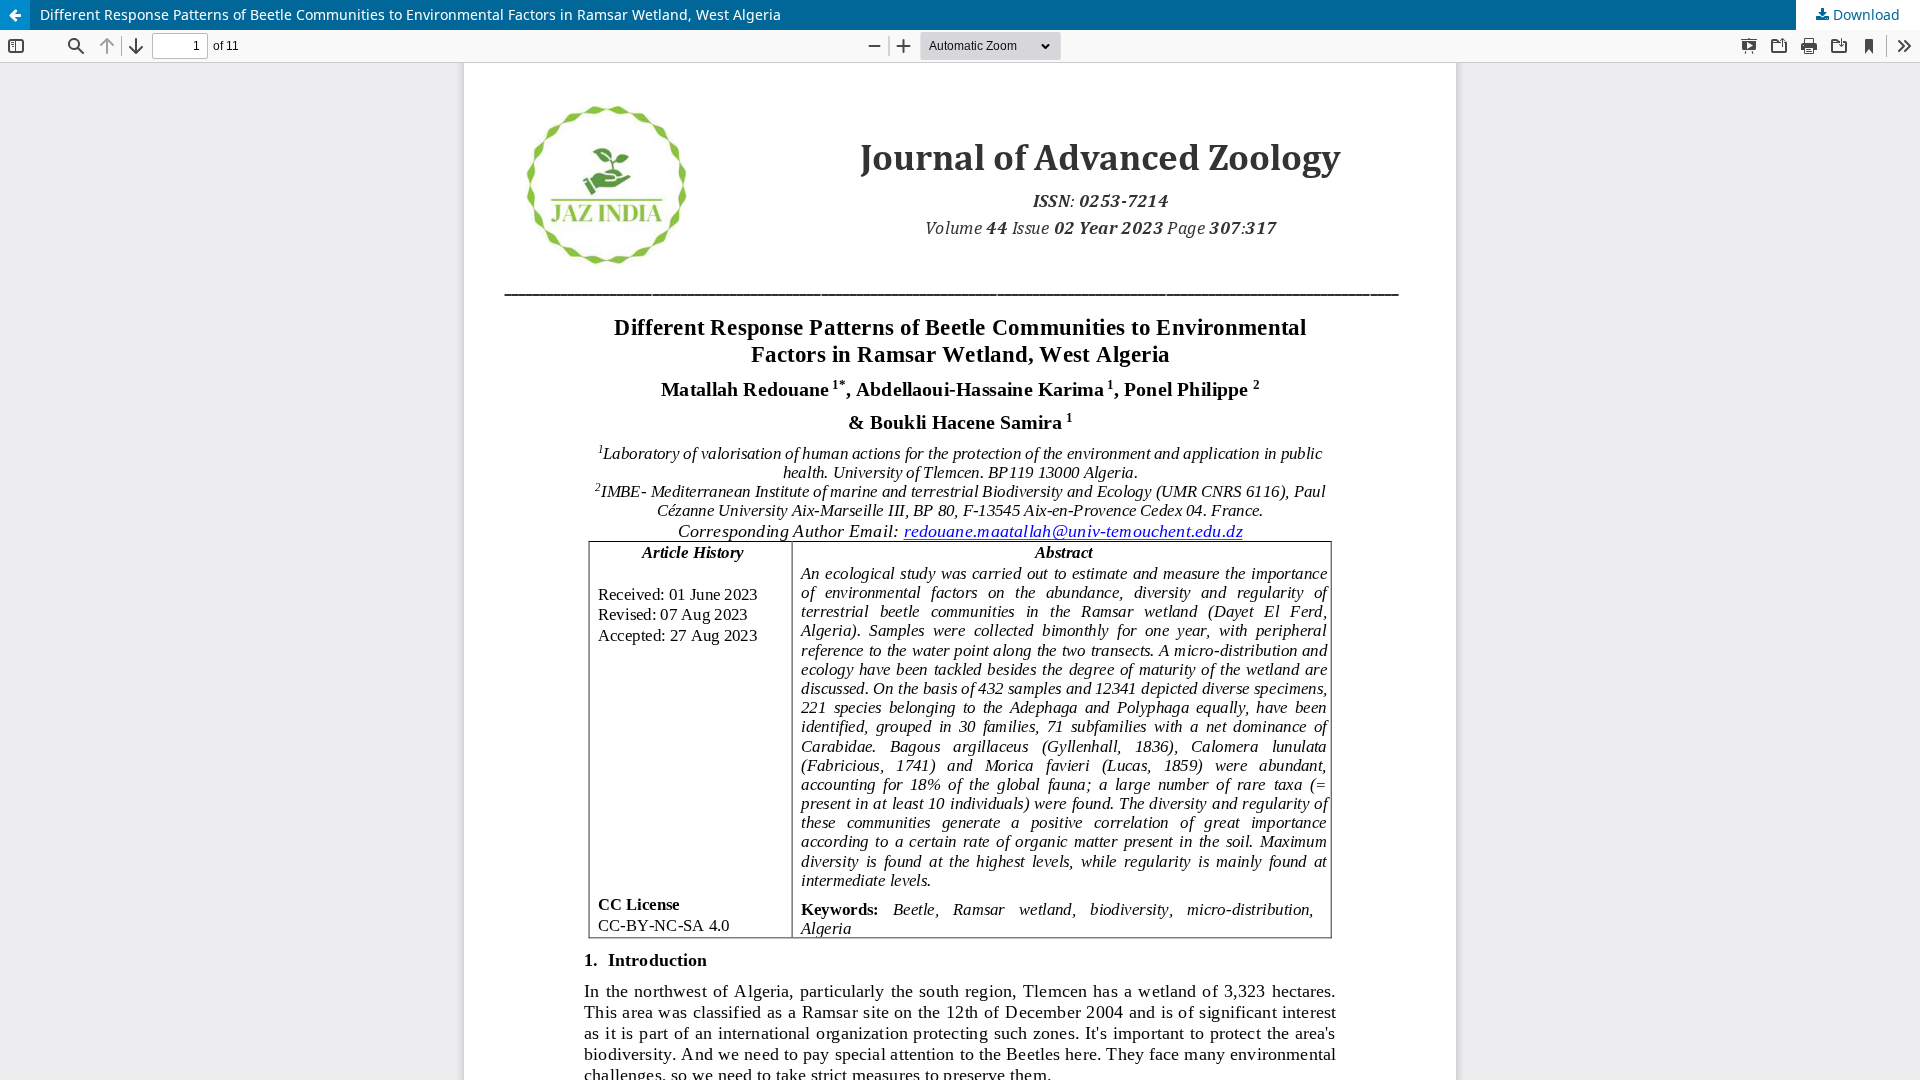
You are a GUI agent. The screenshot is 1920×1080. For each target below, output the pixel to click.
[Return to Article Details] (15, 15)
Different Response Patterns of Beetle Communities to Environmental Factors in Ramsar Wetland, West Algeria (410, 14)
